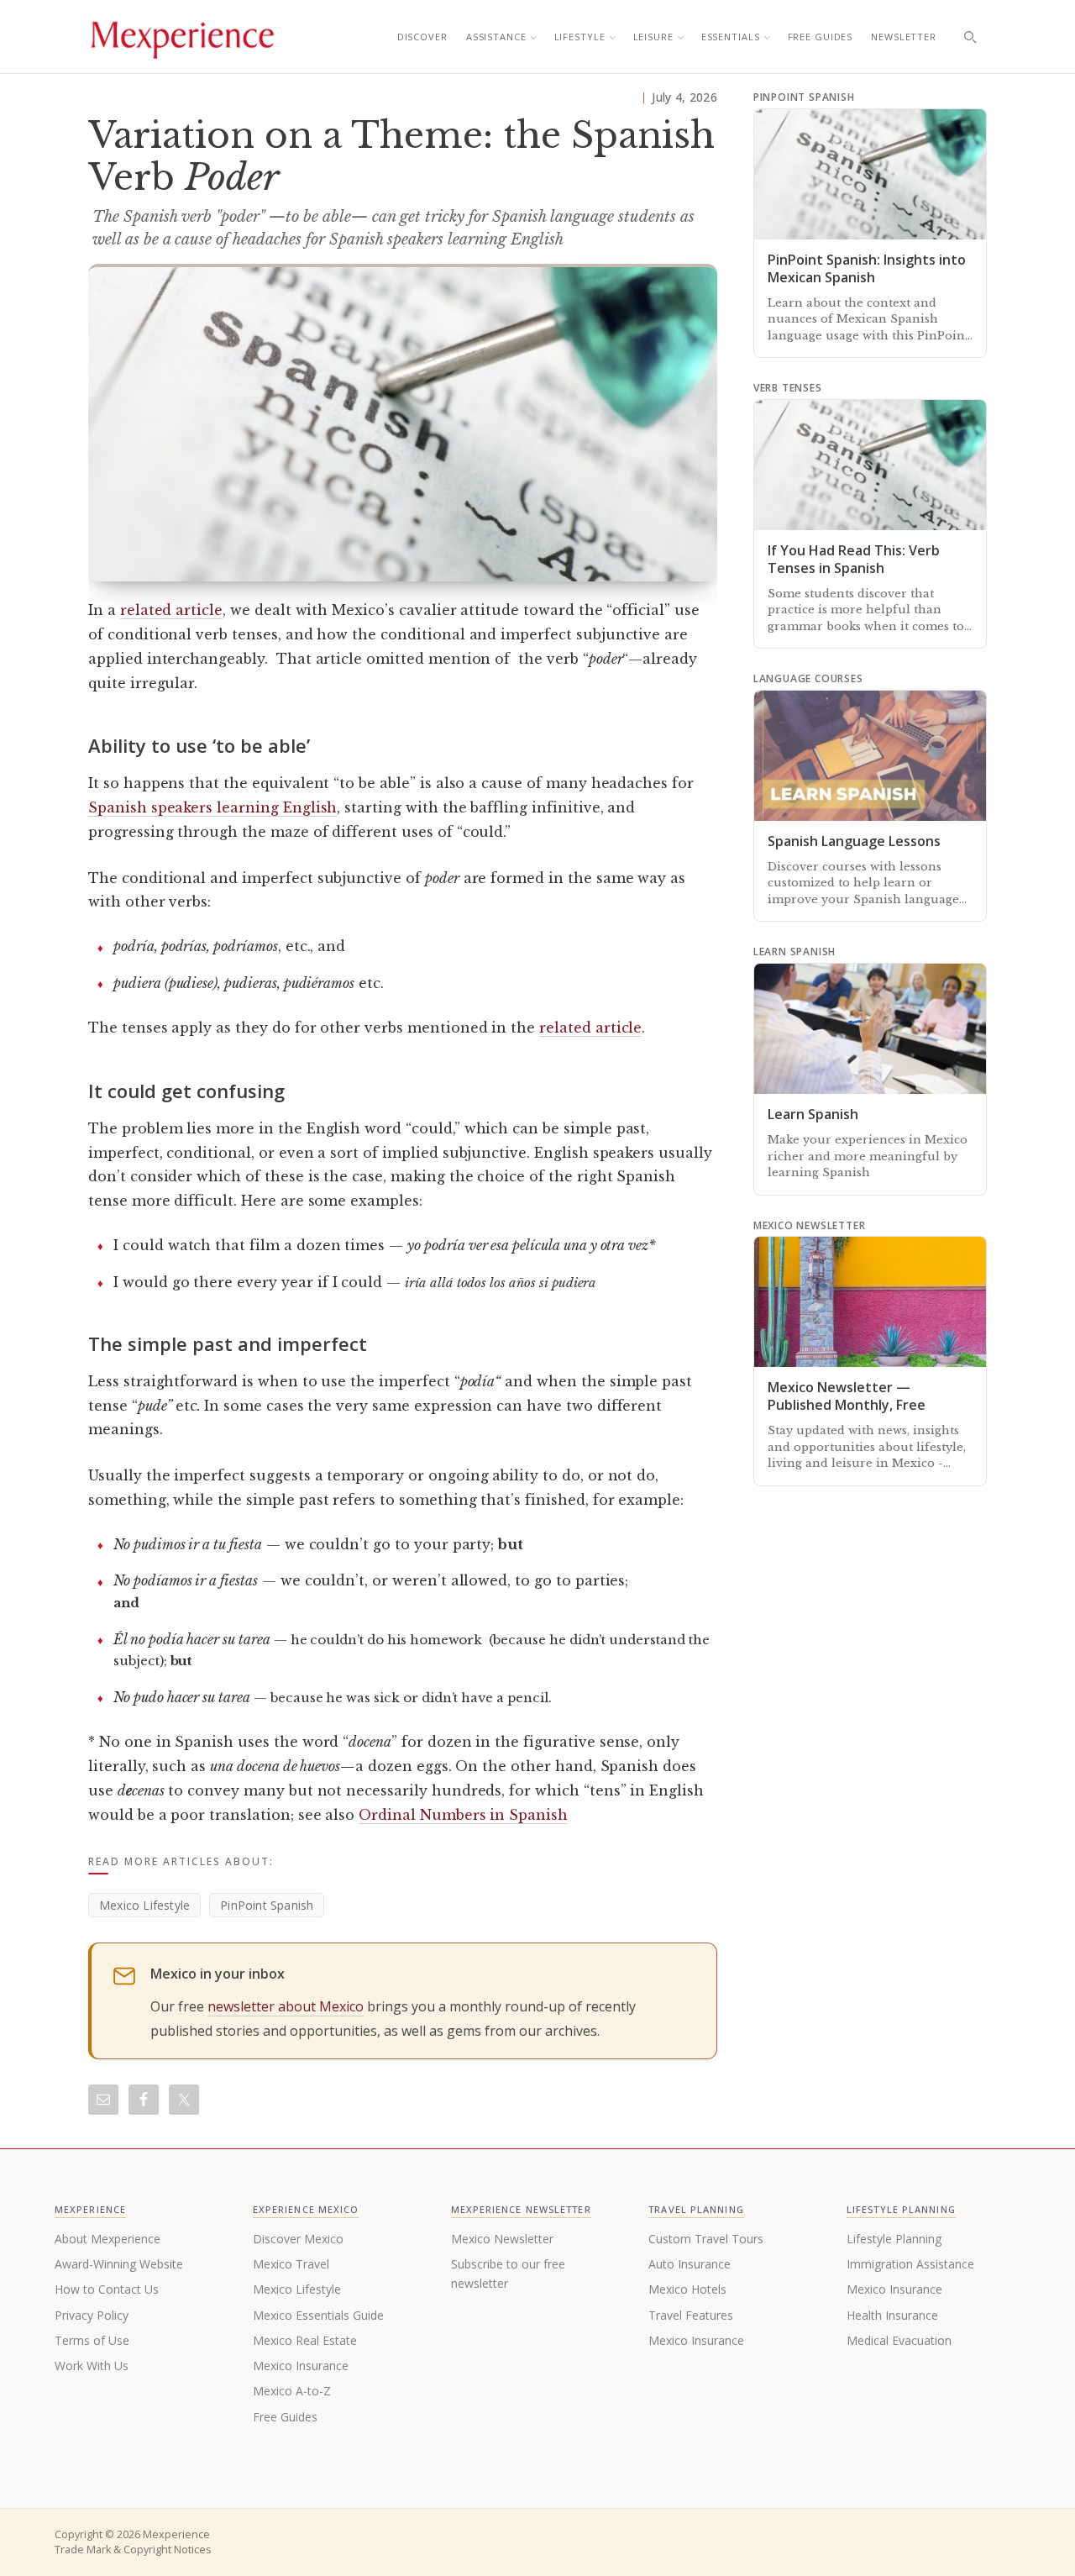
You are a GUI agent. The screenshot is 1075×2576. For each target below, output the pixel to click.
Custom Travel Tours (706, 2239)
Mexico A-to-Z (292, 2391)
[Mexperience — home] (182, 37)
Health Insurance (892, 2315)
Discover (422, 37)
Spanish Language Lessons (854, 841)
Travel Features (691, 2315)
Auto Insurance (690, 2264)
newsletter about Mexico (286, 2006)
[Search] (970, 37)
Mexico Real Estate (305, 2340)
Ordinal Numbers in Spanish (463, 1815)
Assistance (496, 37)
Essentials (731, 37)
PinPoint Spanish (267, 1905)
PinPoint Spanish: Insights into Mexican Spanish (867, 268)
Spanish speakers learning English (212, 807)
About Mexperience (107, 2239)
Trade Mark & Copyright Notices (133, 2550)
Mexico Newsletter (502, 2239)
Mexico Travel (291, 2264)
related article (171, 610)
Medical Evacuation (899, 2340)
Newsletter (904, 37)
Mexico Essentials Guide (318, 2315)
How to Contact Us (107, 2289)
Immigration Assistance (910, 2264)
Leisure (653, 37)
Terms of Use (92, 2340)
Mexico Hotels (687, 2289)
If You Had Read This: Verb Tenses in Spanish (854, 559)
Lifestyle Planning (894, 2239)
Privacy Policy (92, 2315)
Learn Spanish (813, 1114)
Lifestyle (580, 37)
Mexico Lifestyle (144, 1905)
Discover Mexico (298, 2239)
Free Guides (821, 37)
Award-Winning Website (119, 2264)
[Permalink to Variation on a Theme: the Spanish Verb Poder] (403, 423)
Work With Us (92, 2366)
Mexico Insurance (301, 2366)
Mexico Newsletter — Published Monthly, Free (847, 1396)
